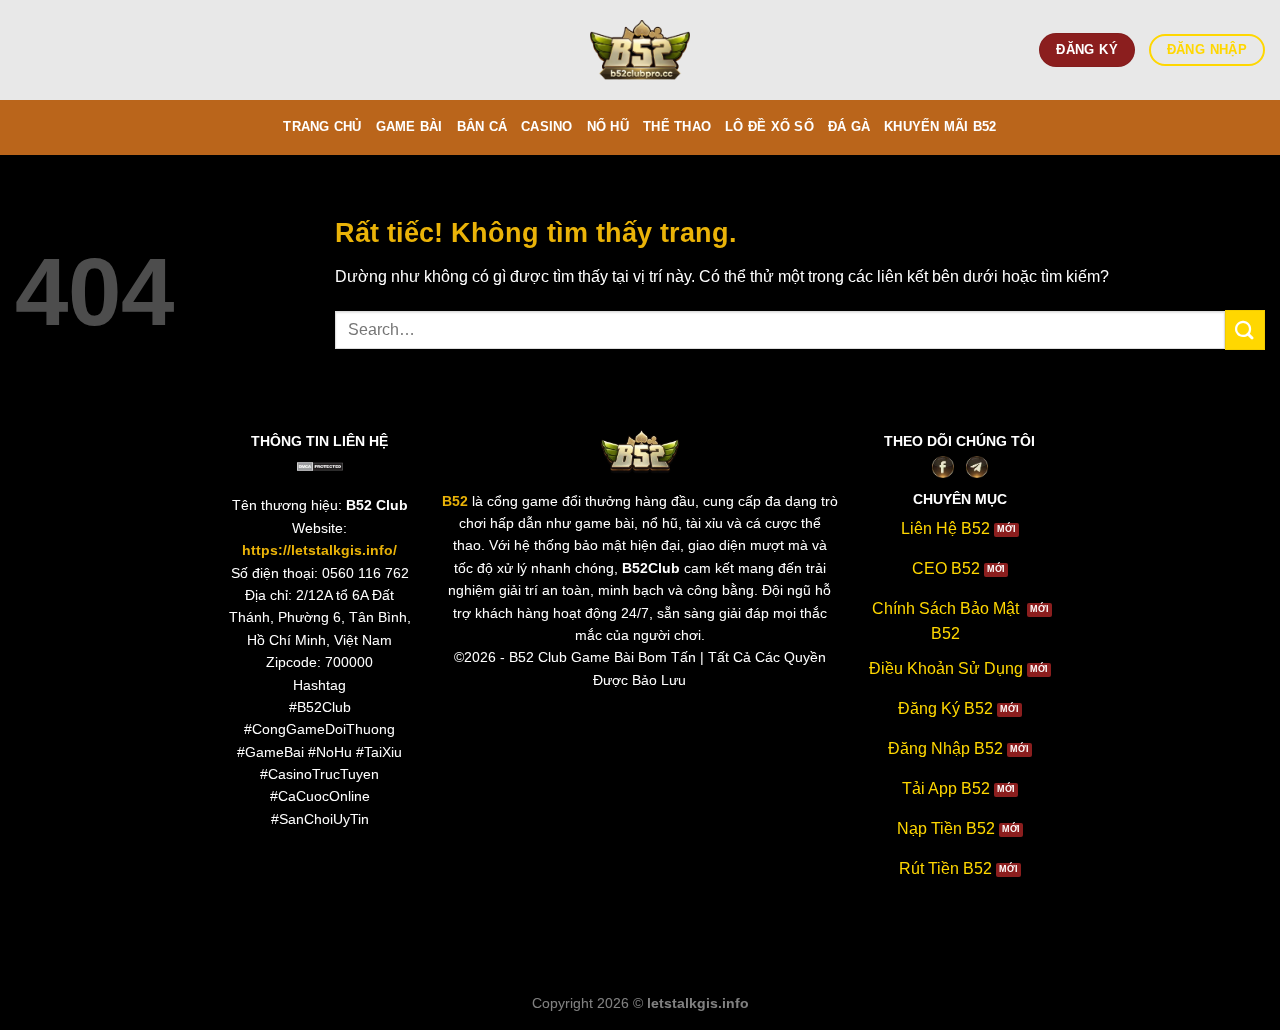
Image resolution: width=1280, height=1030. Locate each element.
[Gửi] (1245, 329)
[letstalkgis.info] (640, 50)
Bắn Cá (482, 126)
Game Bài (409, 126)
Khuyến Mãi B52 (940, 126)
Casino (547, 126)
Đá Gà (849, 126)
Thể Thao (677, 126)
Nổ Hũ (608, 126)
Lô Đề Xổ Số (769, 126)
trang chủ (322, 126)
